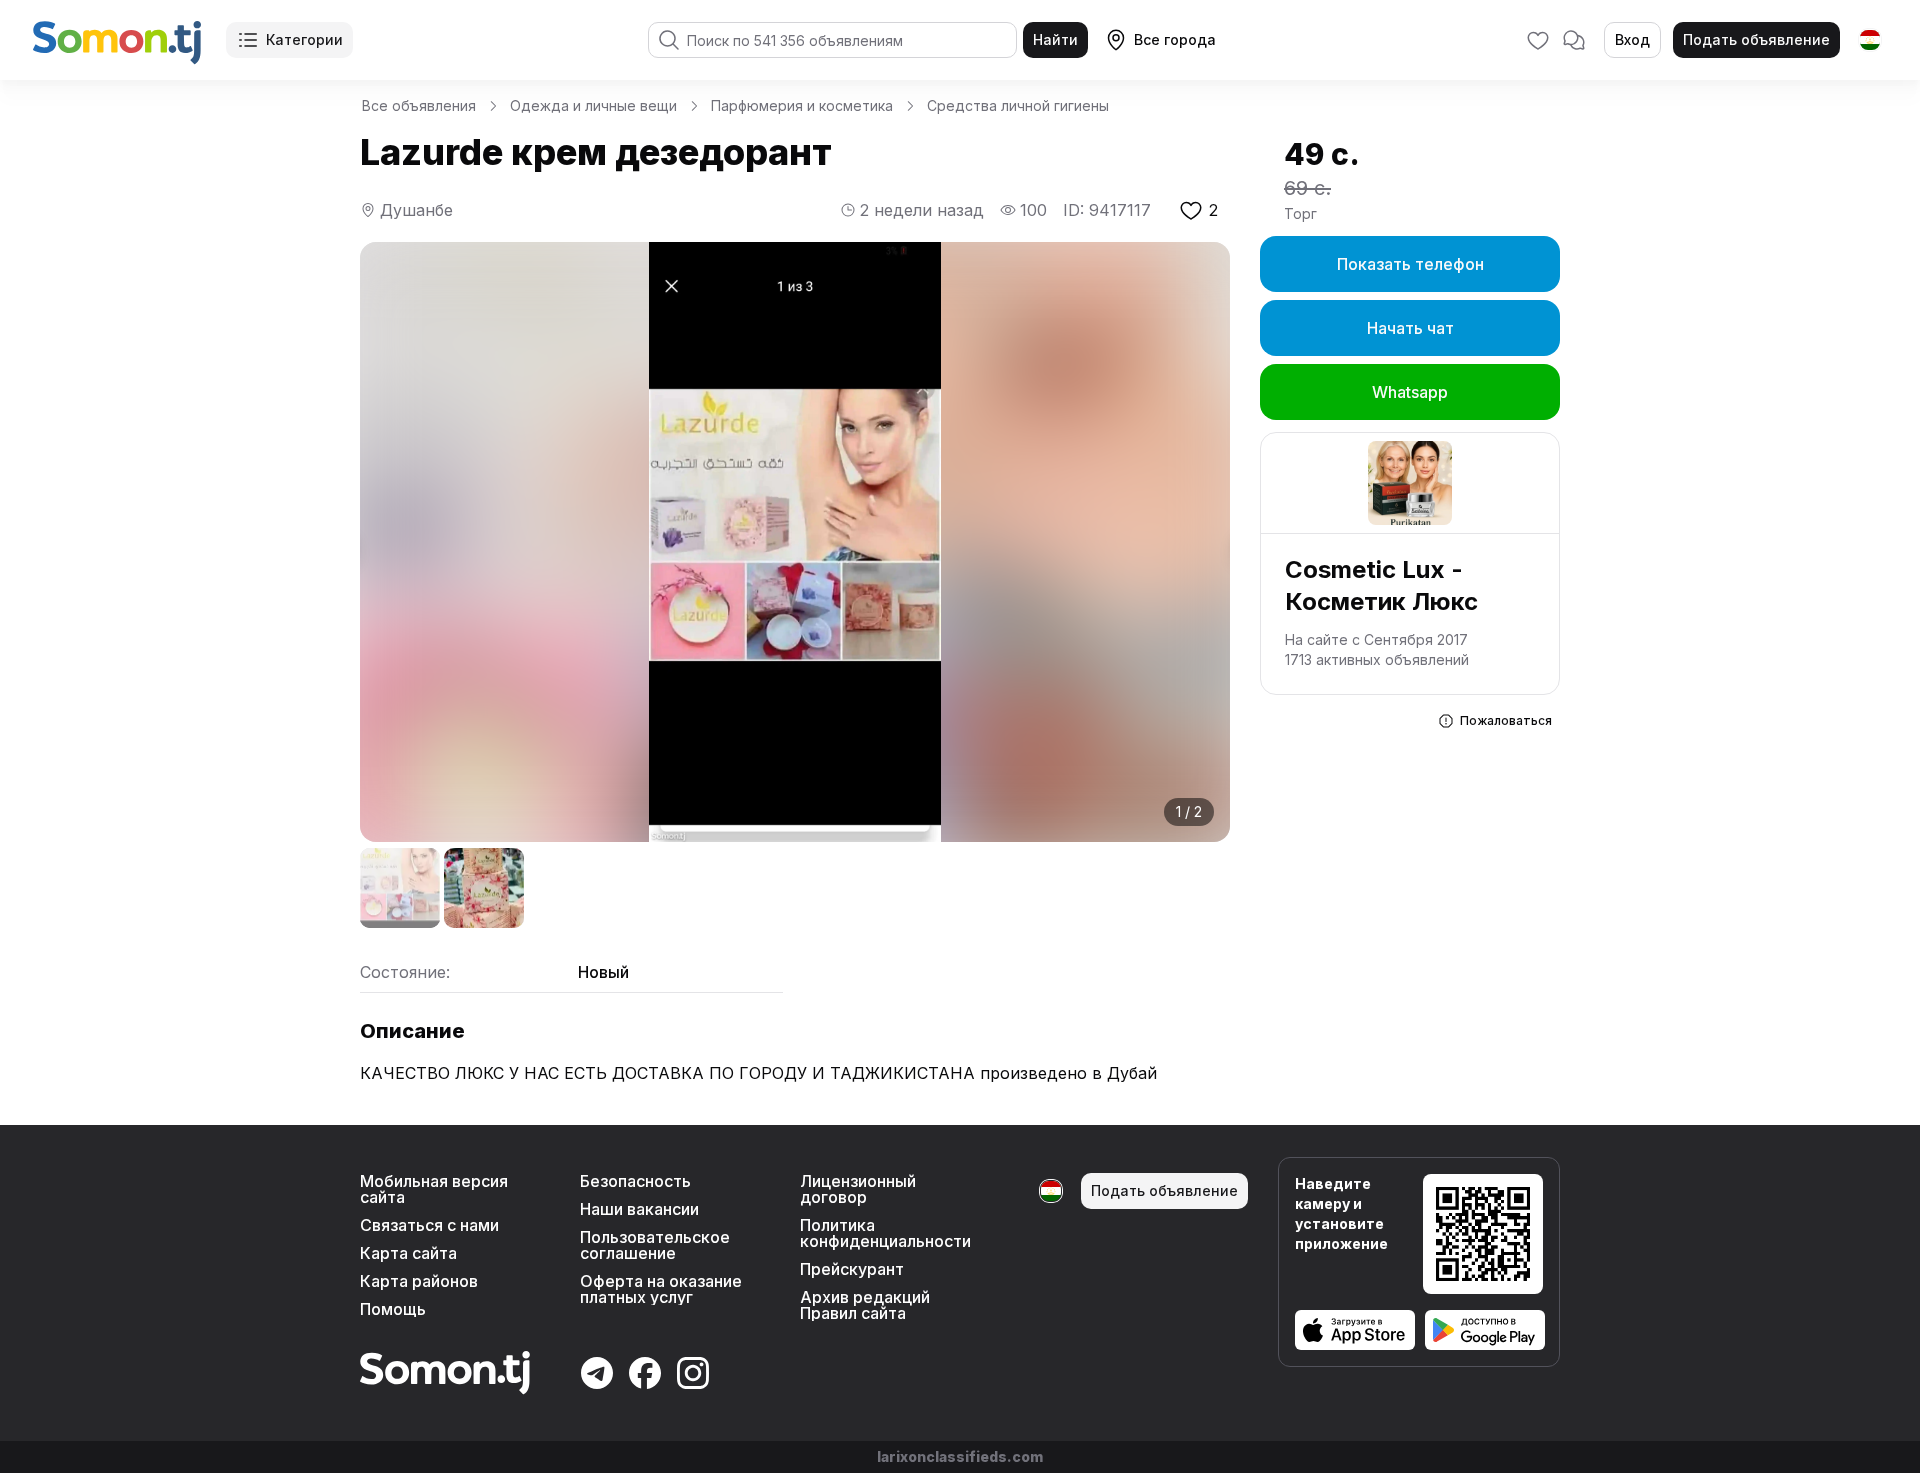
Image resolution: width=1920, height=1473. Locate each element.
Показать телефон (1410, 264)
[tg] (1870, 40)
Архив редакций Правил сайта (865, 1305)
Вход (1632, 39)
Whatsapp (1410, 392)
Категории (304, 39)
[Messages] (1574, 40)
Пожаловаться (1506, 720)
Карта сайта (408, 1253)
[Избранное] (1538, 40)
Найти (1055, 39)
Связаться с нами (429, 1225)
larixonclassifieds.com (960, 1456)
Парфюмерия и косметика (802, 105)
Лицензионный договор (858, 1189)
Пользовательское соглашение (655, 1245)
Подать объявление (1756, 39)
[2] (484, 888)
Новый (603, 972)
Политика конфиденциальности (885, 1233)
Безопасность (635, 1181)
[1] (400, 888)
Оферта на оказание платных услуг (661, 1289)
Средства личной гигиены (1018, 105)
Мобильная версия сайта (434, 1189)
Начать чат (1410, 328)
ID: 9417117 (1107, 210)
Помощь (393, 1309)
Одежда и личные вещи (593, 105)
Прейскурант (852, 1269)
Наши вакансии (639, 1209)
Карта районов (419, 1281)
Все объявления (419, 105)
